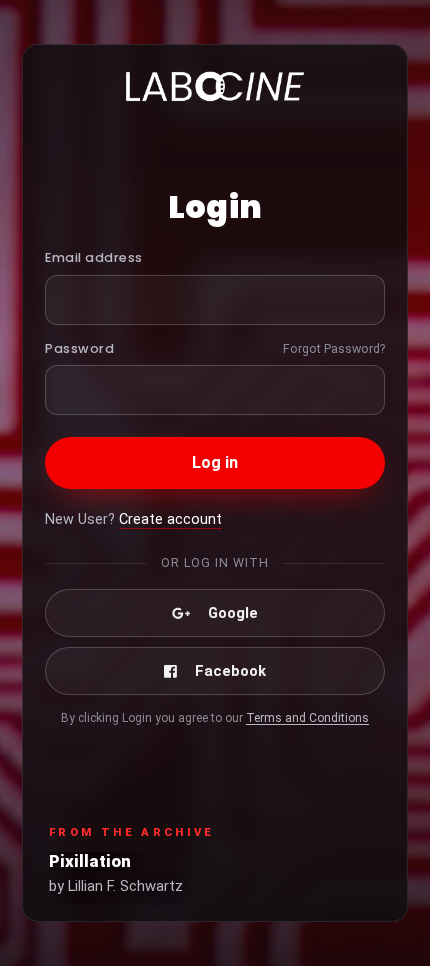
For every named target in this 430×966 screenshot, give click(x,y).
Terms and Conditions (307, 718)
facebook (230, 671)
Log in (215, 462)
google (233, 613)
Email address (94, 257)
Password (79, 348)
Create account (170, 519)
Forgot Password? (334, 348)
